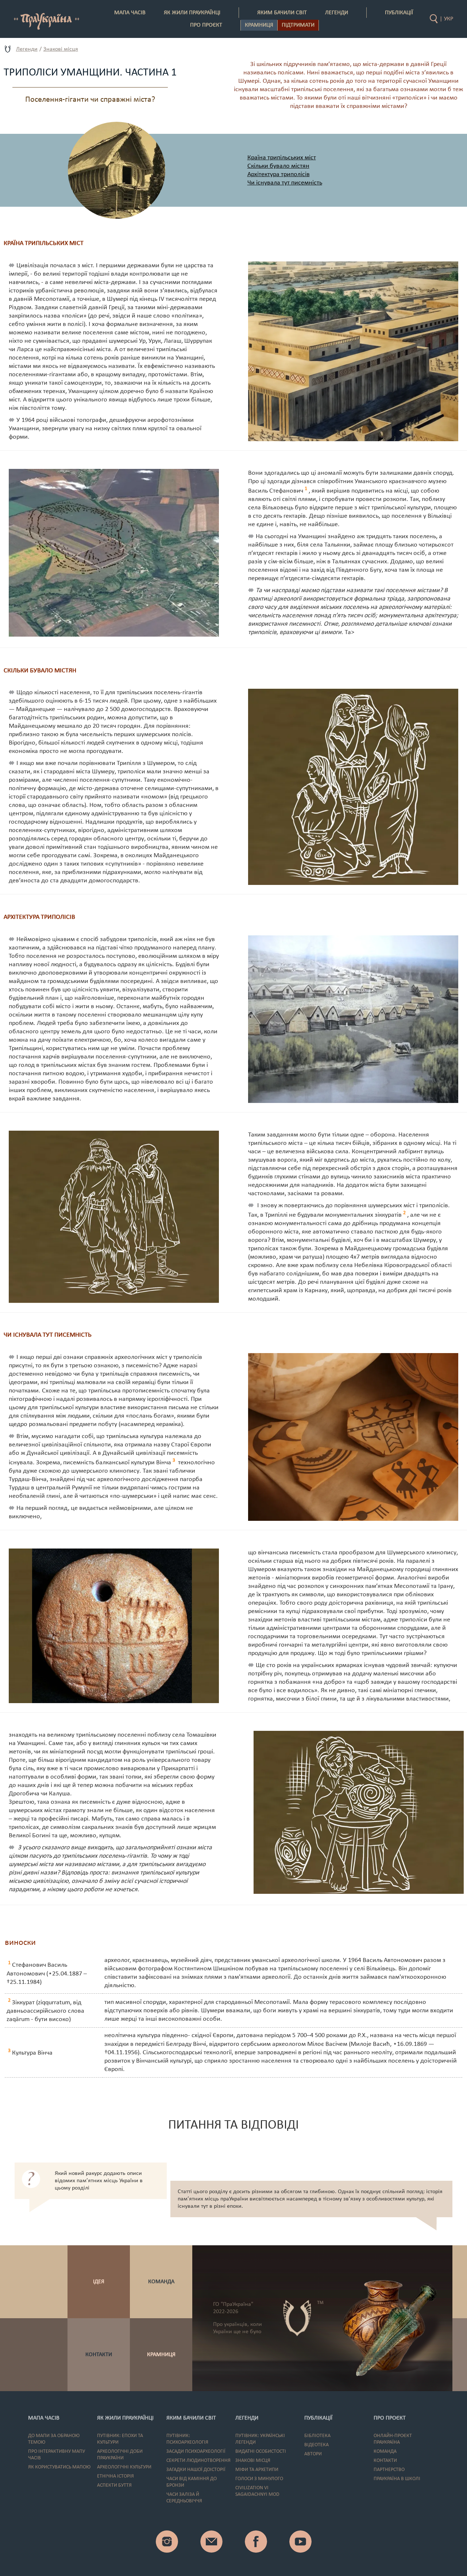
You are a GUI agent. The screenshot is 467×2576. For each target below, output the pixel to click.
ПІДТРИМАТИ (298, 25)
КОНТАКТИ (99, 2355)
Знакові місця (61, 49)
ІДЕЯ (99, 2282)
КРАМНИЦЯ (161, 2355)
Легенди (27, 49)
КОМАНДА (161, 2282)
